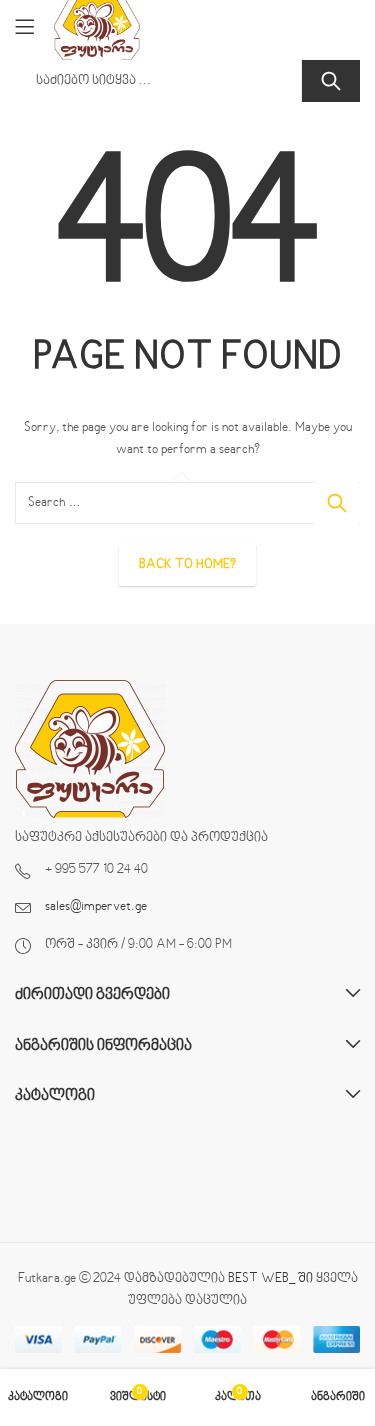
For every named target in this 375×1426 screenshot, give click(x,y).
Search (331, 81)
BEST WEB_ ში (270, 1279)
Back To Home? (187, 565)
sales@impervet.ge (96, 907)
